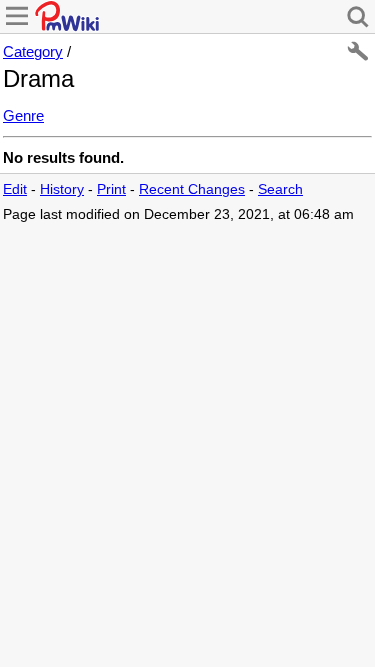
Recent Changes (192, 189)
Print (111, 189)
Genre (23, 115)
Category (33, 51)
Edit (15, 189)
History (62, 189)
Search (280, 189)
